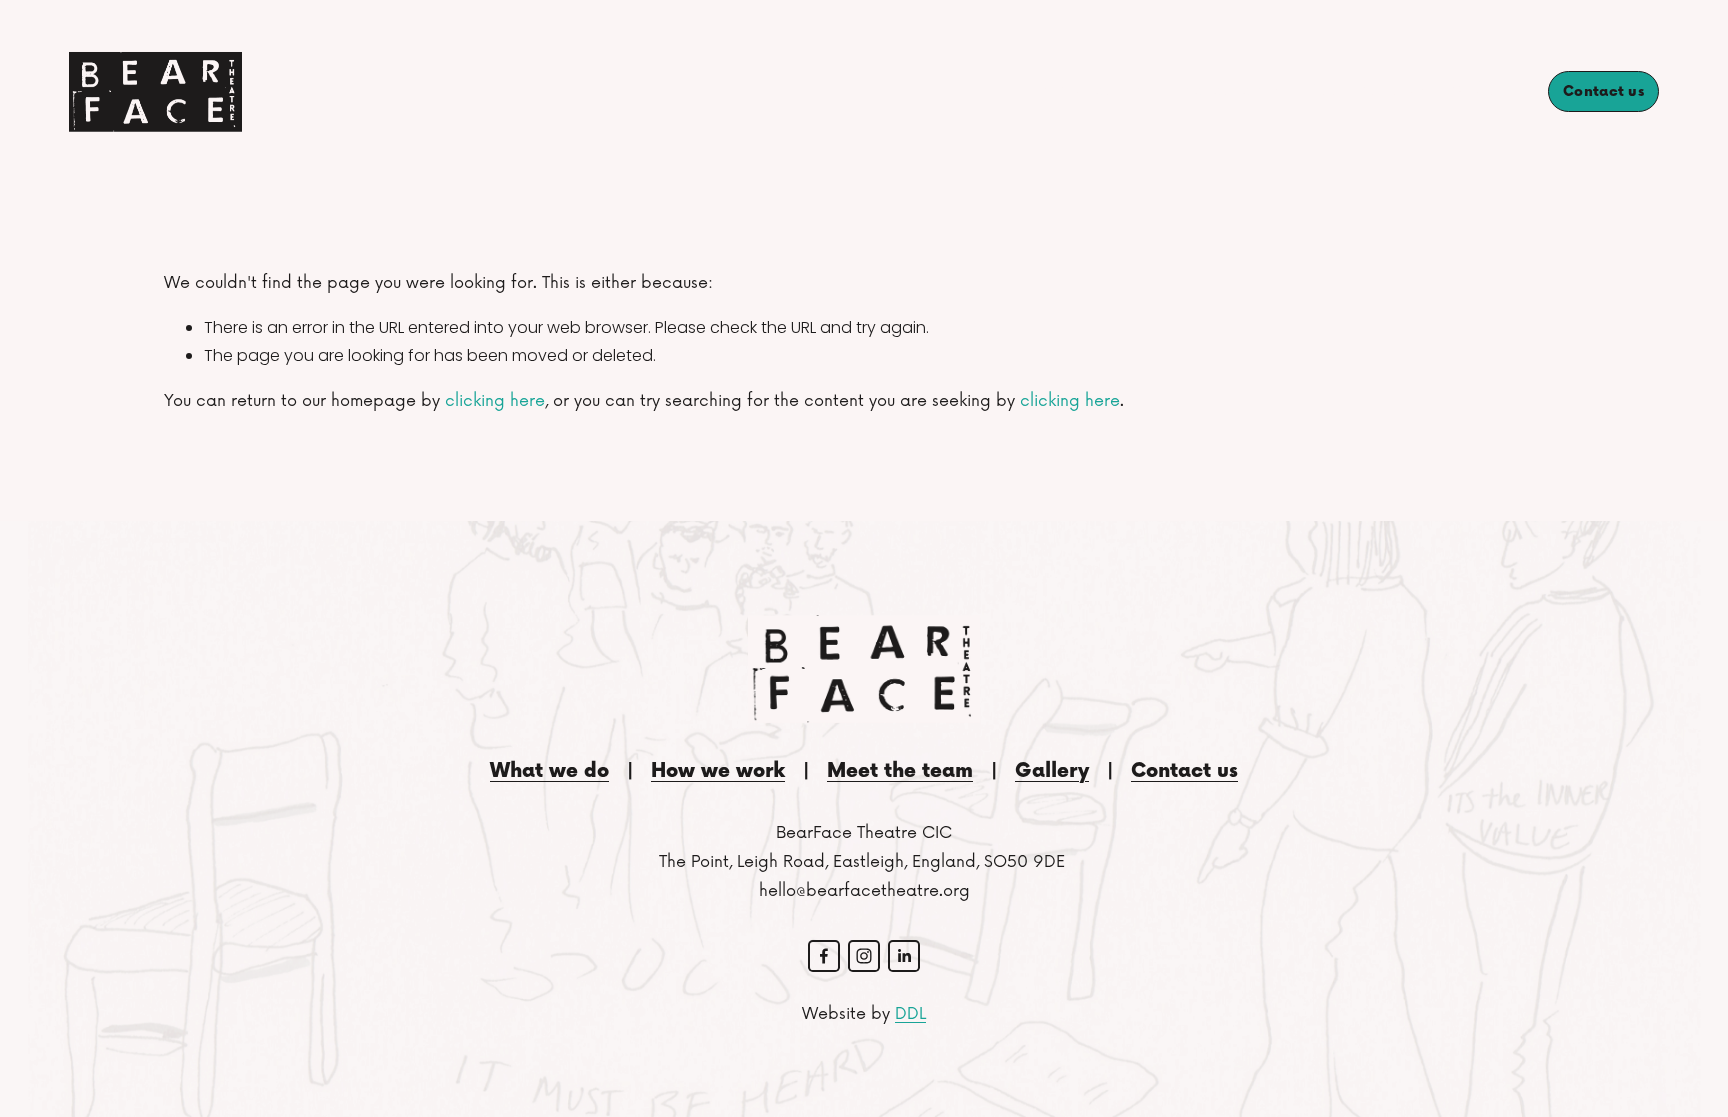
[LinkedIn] (904, 956)
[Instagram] (864, 956)
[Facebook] (824, 956)
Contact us (1603, 91)
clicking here (495, 401)
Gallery (1483, 90)
